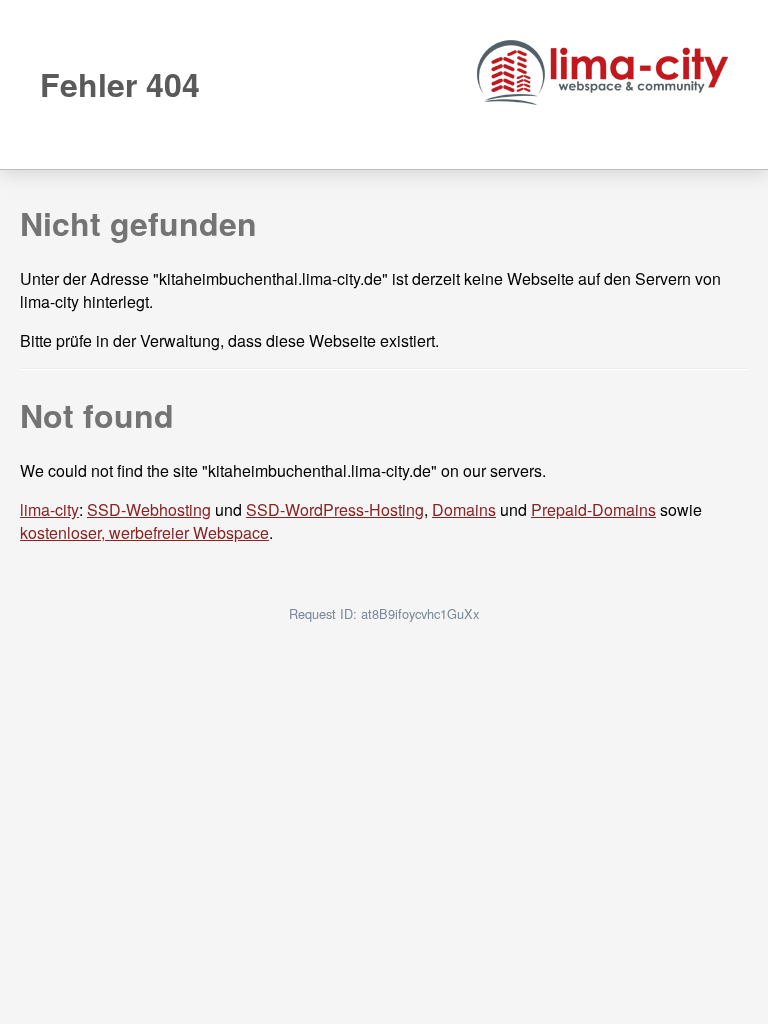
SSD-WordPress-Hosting (335, 509)
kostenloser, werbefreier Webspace (144, 532)
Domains (464, 509)
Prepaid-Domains (593, 509)
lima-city (49, 509)
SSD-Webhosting (149, 509)
